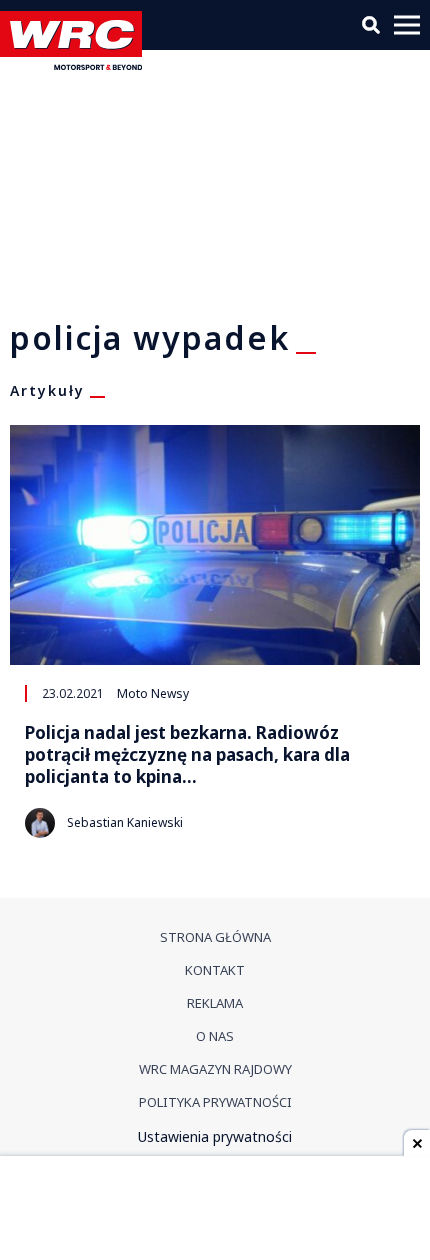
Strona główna (215, 937)
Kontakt (215, 970)
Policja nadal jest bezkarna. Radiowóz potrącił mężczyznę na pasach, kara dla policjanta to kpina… (187, 755)
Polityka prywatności (215, 1102)
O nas (215, 1036)
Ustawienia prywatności (215, 1136)
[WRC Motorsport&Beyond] (76, 64)
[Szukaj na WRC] (371, 25)
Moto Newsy (153, 693)
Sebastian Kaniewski (125, 822)
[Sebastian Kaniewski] (40, 823)
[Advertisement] (215, 1210)
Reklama (215, 1003)
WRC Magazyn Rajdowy (215, 1069)
